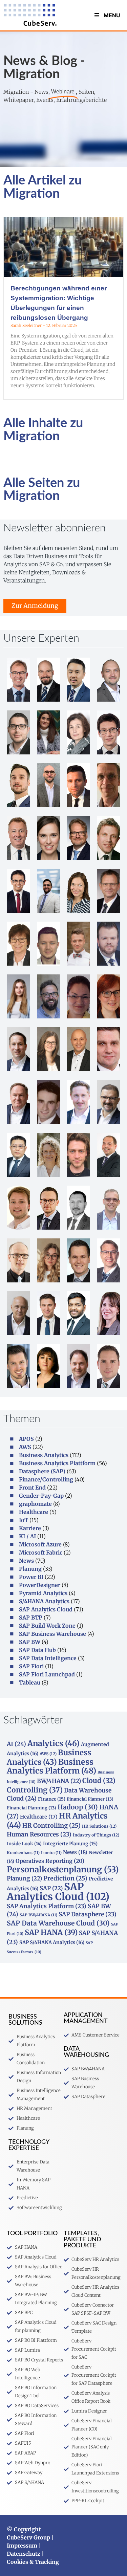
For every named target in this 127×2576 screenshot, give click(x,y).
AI (16, 1744)
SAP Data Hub (37, 1650)
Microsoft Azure (40, 1544)
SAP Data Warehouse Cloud (58, 1923)
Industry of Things (96, 1835)
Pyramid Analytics (43, 1593)
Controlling (35, 1790)
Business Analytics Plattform (57, 1463)
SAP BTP (31, 1617)
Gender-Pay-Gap (41, 1496)
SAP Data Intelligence (48, 1658)
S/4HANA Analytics (44, 1601)
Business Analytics (44, 1455)
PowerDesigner (40, 1585)
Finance (52, 1799)
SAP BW (30, 1642)
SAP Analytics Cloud (46, 1609)
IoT (24, 1520)
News (26, 1561)
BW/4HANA (59, 1781)
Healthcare (34, 1512)
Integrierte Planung (70, 1844)
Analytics (54, 1743)
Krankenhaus (23, 1853)
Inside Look (24, 1844)
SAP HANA (51, 1932)
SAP (51, 1888)
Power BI (31, 1577)
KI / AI (27, 1536)
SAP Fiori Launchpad (47, 1674)
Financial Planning (31, 1808)
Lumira (51, 1853)
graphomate (35, 1504)
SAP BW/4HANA (38, 1915)
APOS (26, 1439)
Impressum (22, 2546)
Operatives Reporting (50, 1861)
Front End (32, 1488)
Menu (112, 15)
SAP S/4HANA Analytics (52, 1942)
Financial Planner (90, 1799)
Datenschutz (24, 2554)
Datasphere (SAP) (42, 1471)
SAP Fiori (31, 1666)
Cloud (99, 1780)
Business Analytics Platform (51, 1766)
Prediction (65, 1878)
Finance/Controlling (46, 1479)
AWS (25, 1447)
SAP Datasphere (88, 1914)
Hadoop (78, 1807)
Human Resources (39, 1834)
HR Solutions (99, 1826)
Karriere (30, 1528)
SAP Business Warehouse (52, 1634)
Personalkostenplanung (63, 1869)
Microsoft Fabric (41, 1553)
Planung (30, 1569)
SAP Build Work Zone (47, 1626)
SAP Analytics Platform (47, 1906)
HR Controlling (51, 1826)
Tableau (30, 1682)
